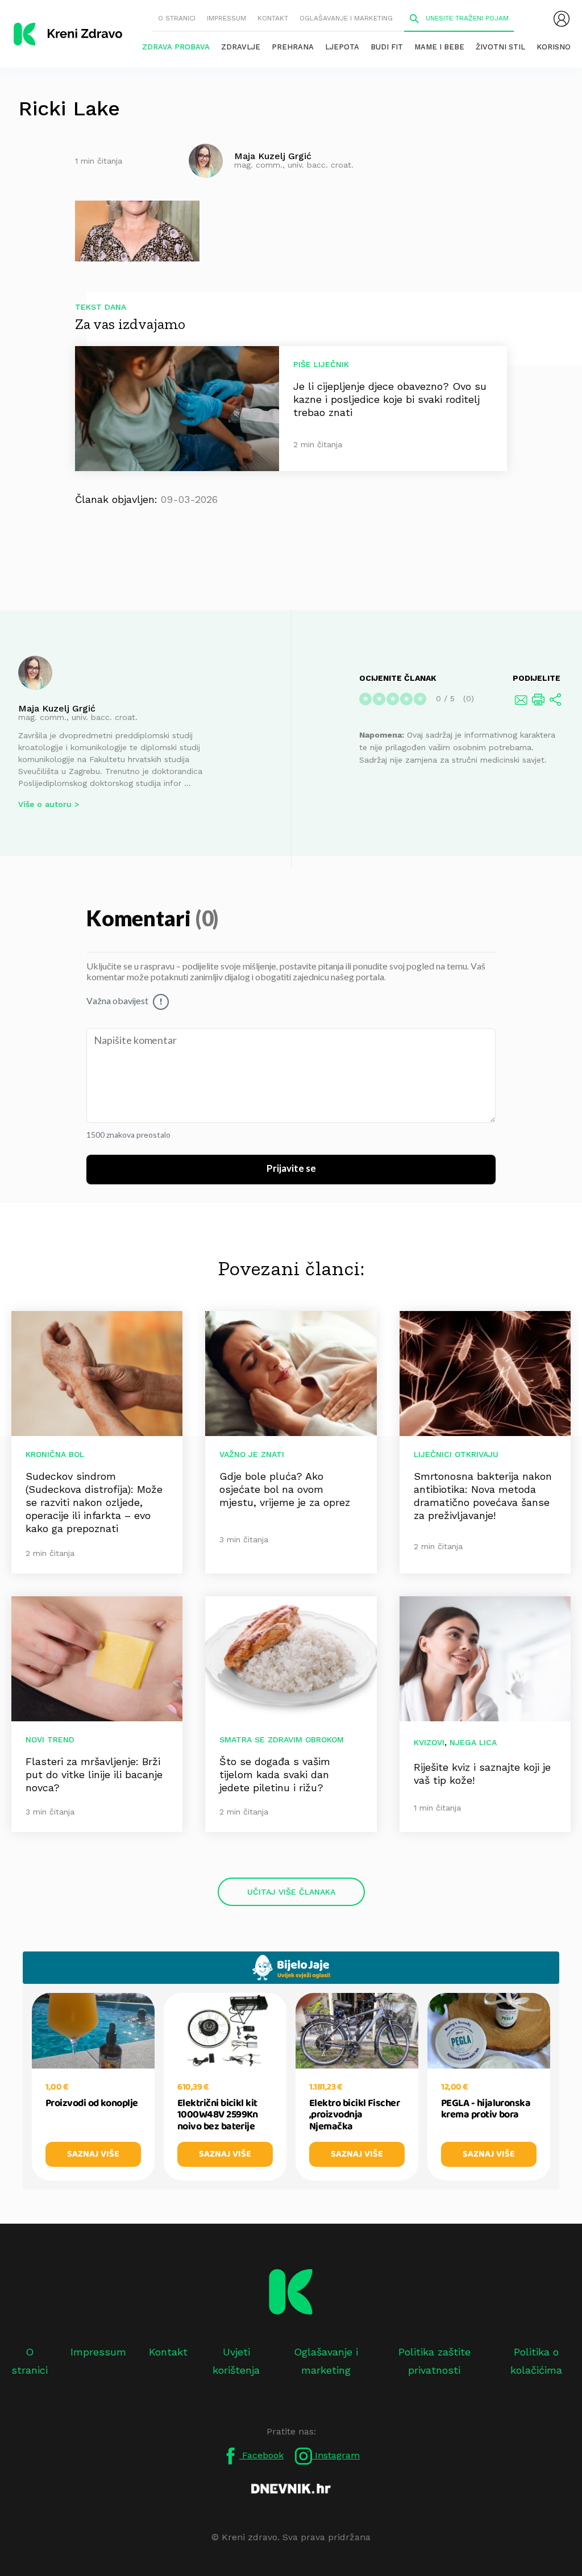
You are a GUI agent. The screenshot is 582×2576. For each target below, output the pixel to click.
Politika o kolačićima (536, 2361)
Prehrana (293, 47)
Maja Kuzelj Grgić (57, 708)
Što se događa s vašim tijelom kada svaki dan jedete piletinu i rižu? (275, 1774)
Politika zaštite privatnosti (435, 2361)
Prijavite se (291, 1169)
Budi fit (387, 47)
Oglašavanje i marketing (346, 18)
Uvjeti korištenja (236, 2361)
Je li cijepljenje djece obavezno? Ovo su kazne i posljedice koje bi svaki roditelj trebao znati (390, 399)
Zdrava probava (176, 47)
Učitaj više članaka (291, 1892)
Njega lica (473, 1742)
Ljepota (342, 47)
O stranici (177, 18)
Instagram (336, 2455)
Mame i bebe (439, 47)
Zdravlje (241, 47)
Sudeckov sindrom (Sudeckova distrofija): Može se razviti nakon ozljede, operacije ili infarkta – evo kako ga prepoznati (94, 1502)
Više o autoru (45, 804)
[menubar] (562, 19)
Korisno (554, 47)
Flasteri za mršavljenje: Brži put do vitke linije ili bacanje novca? (94, 1774)
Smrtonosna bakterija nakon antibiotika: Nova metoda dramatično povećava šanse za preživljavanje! (483, 1496)
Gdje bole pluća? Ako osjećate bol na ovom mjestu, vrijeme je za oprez (285, 1489)
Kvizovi (429, 1742)
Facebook (261, 2455)
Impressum (226, 18)
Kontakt (273, 18)
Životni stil (500, 47)
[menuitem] (562, 19)
